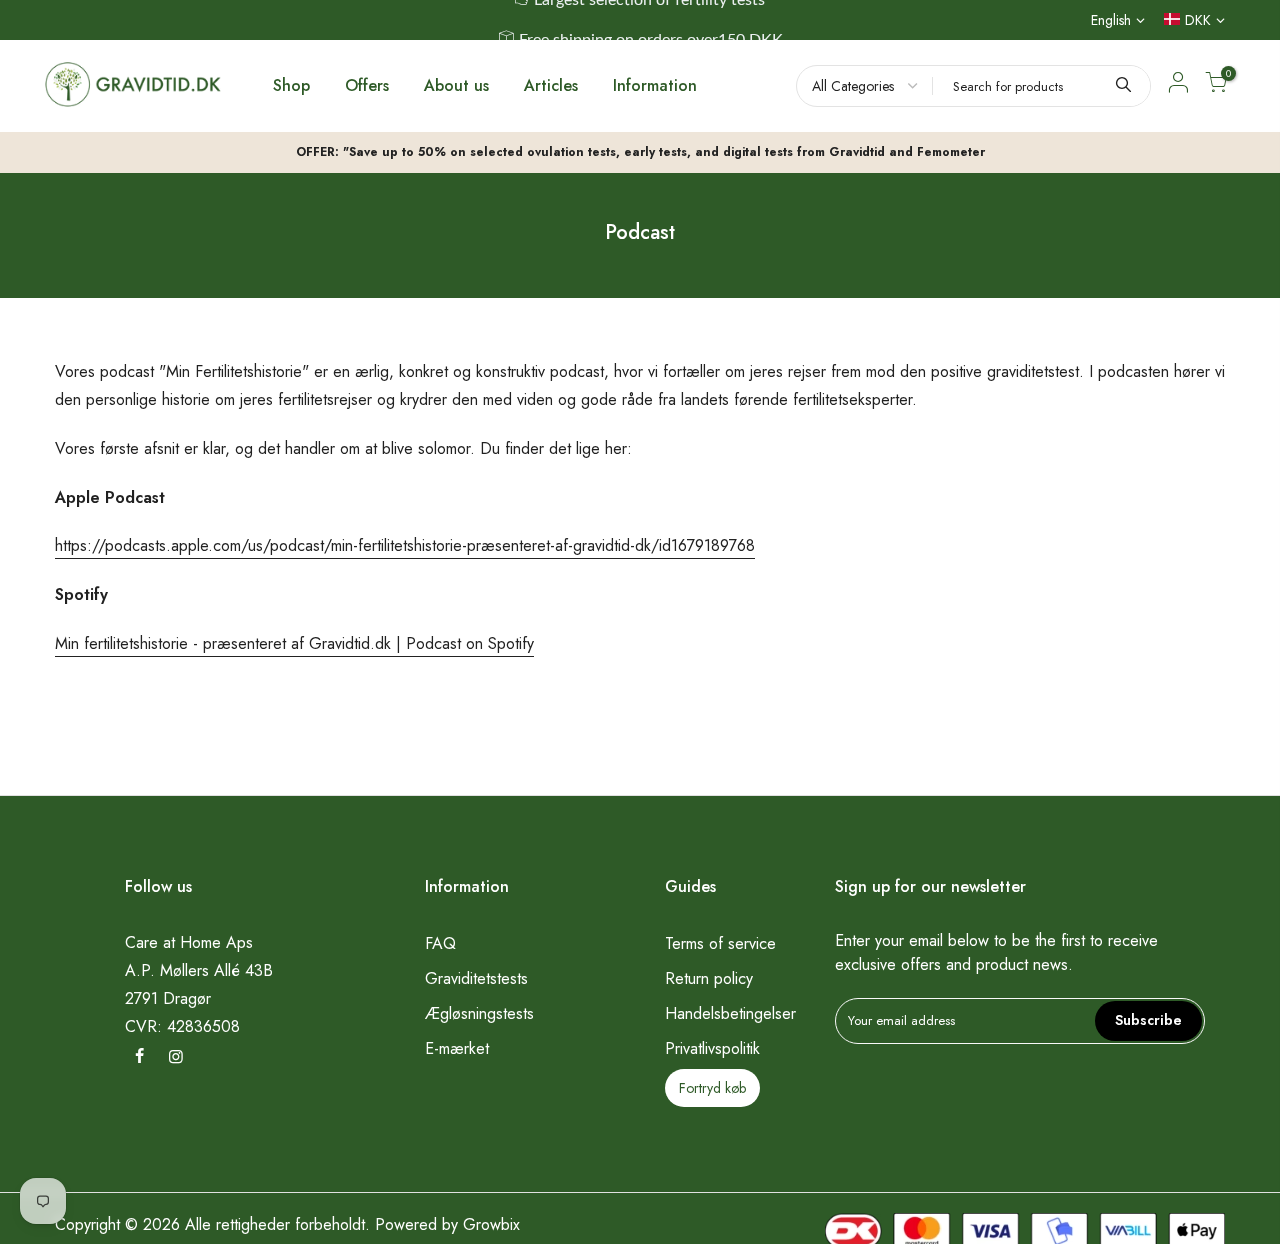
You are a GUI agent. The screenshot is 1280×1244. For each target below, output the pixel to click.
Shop (291, 85)
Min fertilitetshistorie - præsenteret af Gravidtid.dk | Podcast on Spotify (294, 643)
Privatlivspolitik (712, 1048)
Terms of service (720, 943)
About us (456, 85)
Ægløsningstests (479, 1013)
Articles (551, 85)
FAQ (440, 943)
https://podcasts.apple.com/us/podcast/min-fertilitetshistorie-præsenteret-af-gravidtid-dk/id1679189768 (405, 545)
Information (655, 85)
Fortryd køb (712, 1088)
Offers (367, 85)
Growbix (491, 1224)
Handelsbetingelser (730, 1013)
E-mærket (457, 1048)
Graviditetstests (476, 978)
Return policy (709, 978)
